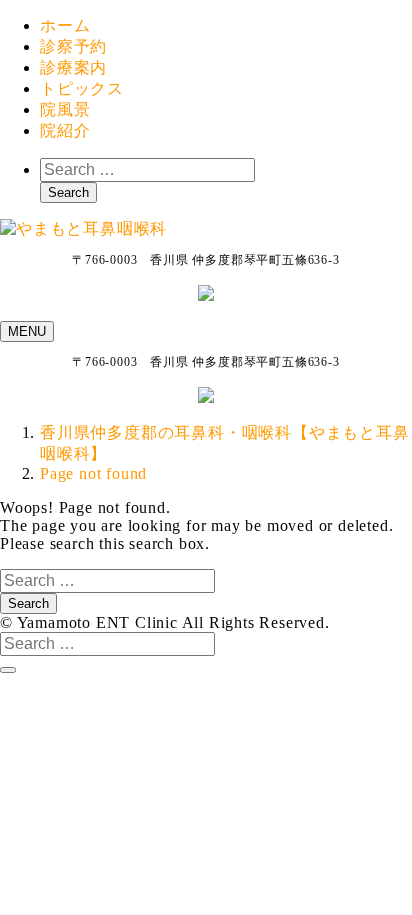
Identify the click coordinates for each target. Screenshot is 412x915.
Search (68, 192)
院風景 (65, 109)
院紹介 (65, 130)
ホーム (65, 25)
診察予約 (73, 46)
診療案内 (73, 67)
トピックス (82, 88)
